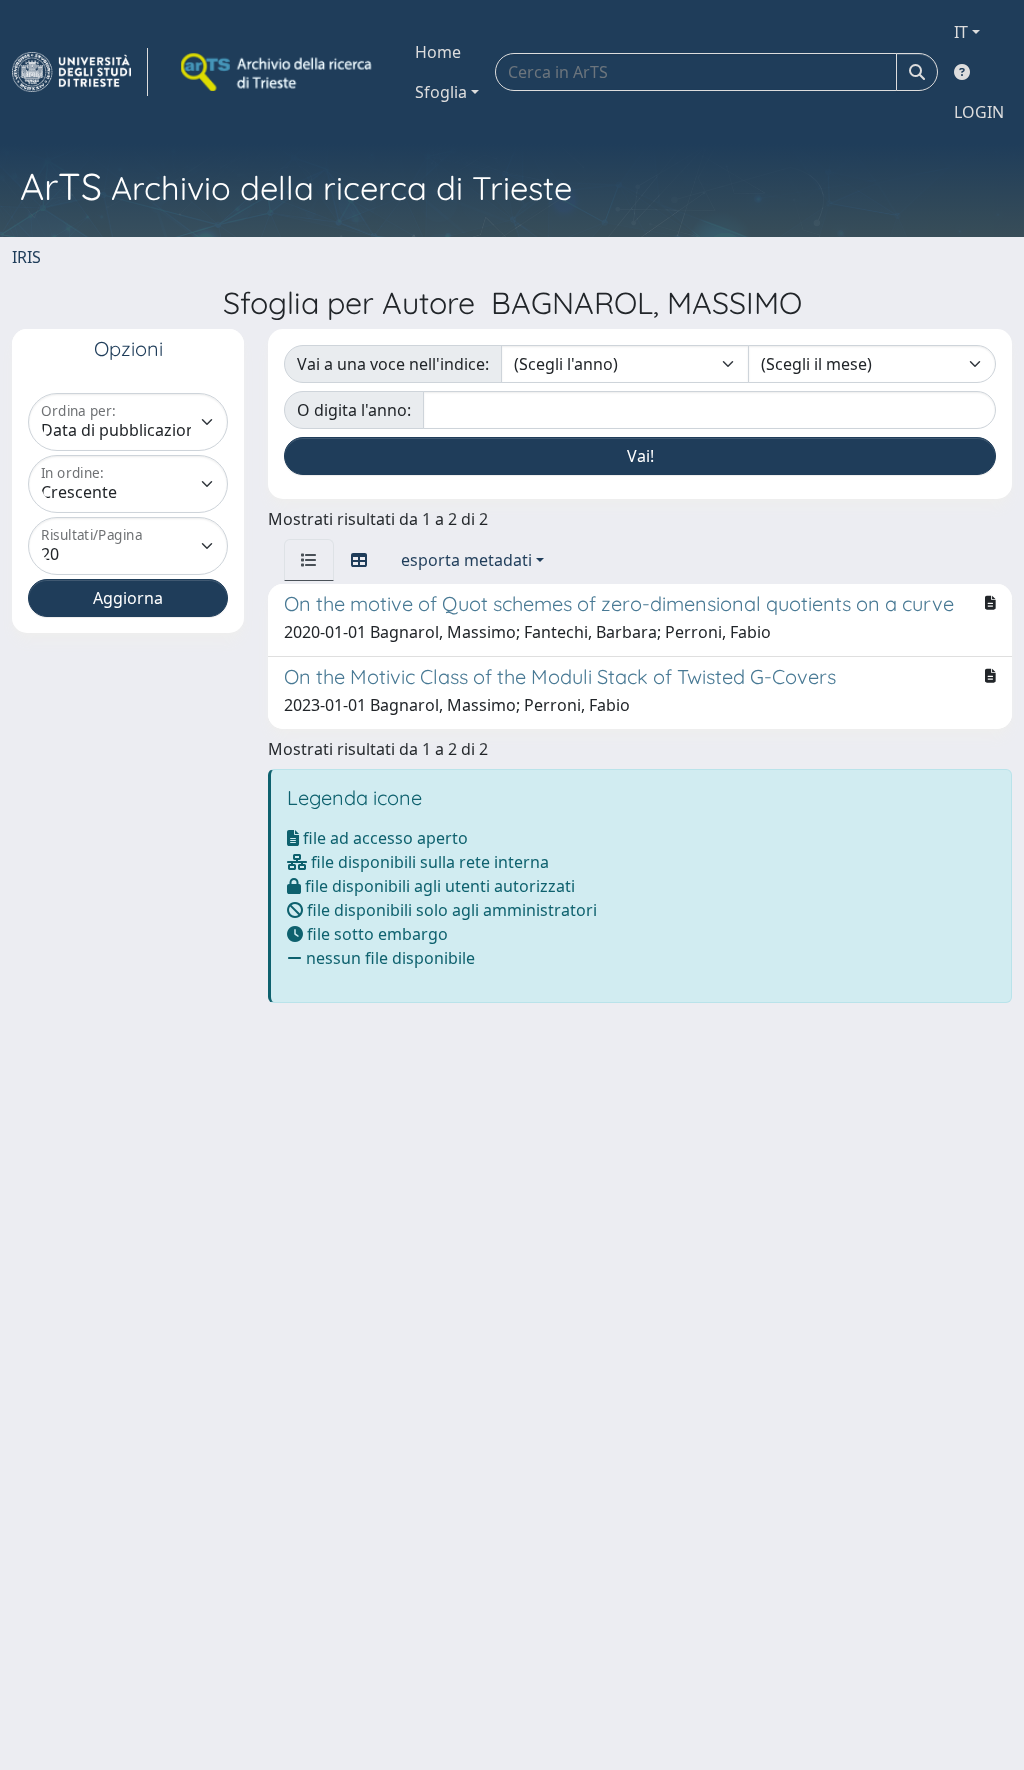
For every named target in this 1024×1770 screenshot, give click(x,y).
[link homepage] (80, 72)
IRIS (26, 257)
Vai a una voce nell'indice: (393, 364)
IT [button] (961, 32)
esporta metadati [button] (466, 560)
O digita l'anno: (354, 410)
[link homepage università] (278, 72)
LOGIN (979, 112)
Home (438, 52)
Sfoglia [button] (441, 92)
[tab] (309, 560)
